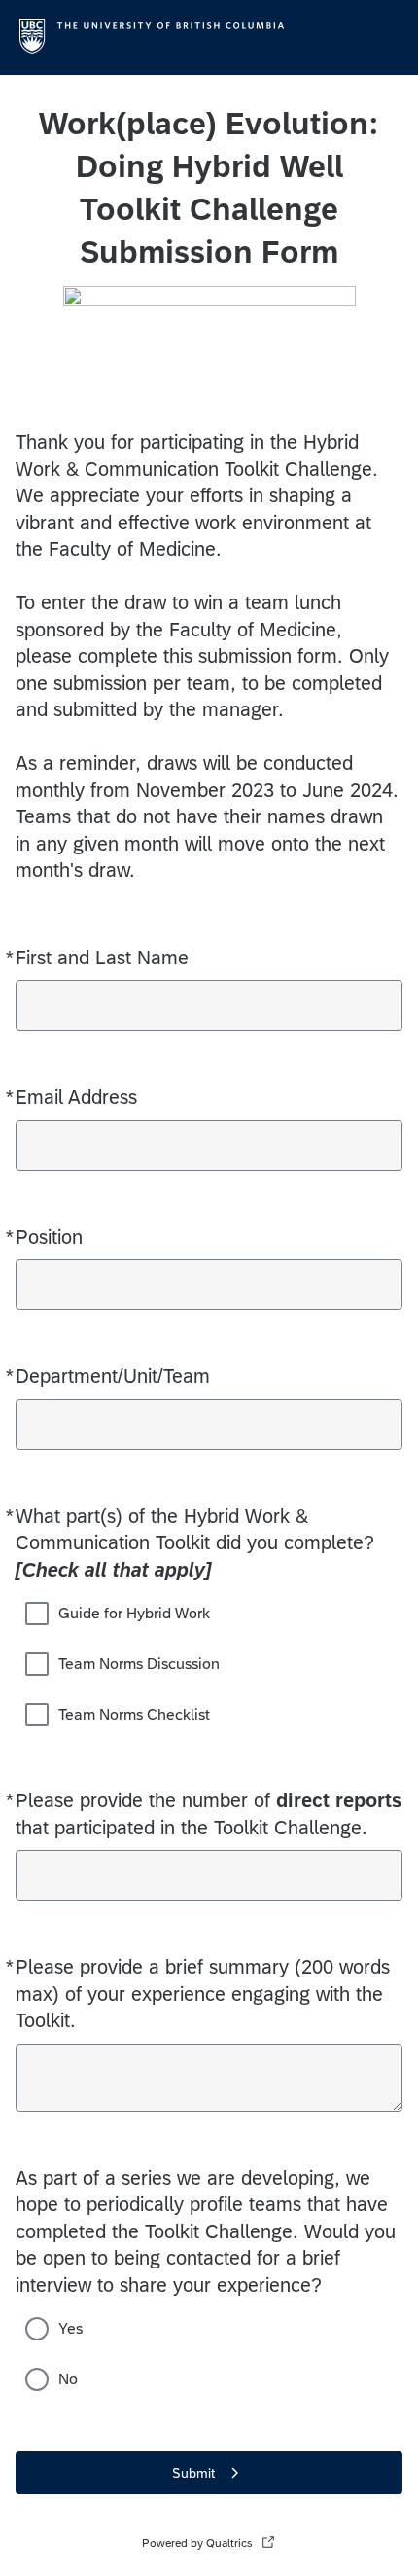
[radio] (37, 2329)
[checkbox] (37, 1614)
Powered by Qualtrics (197, 2543)
